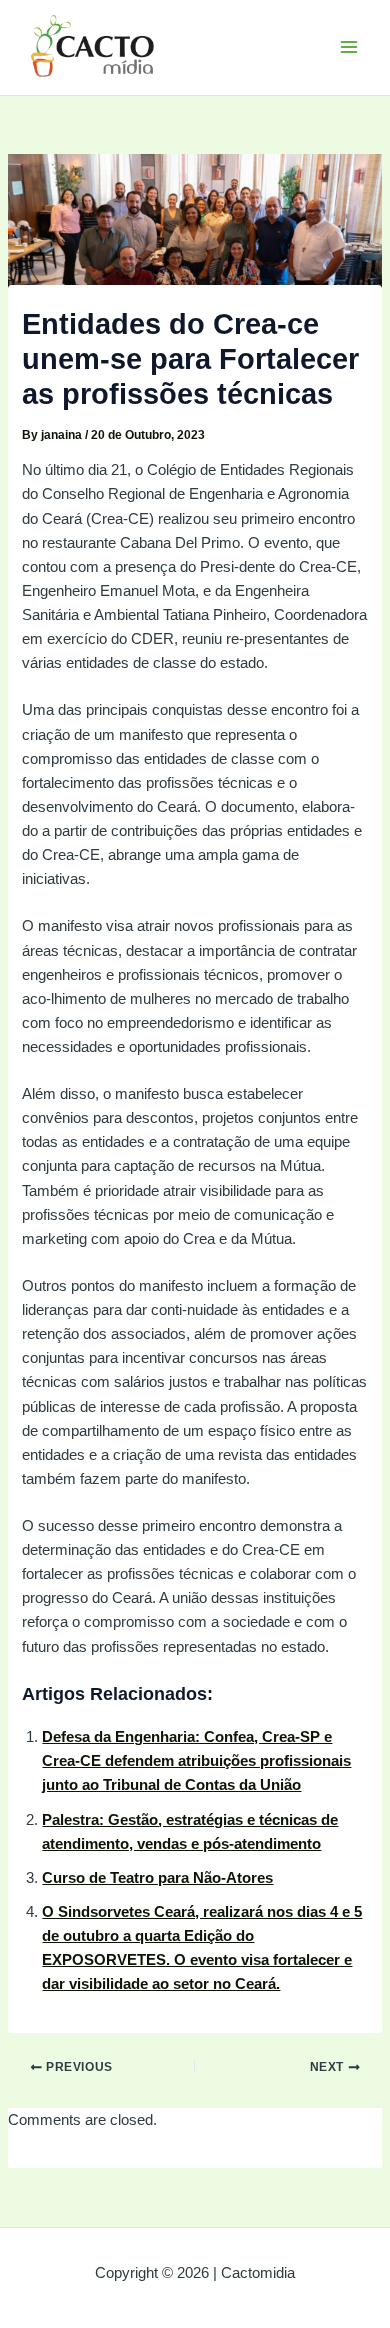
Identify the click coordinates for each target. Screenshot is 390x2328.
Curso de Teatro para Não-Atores (157, 1878)
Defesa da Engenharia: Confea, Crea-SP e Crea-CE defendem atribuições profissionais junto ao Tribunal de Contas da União (196, 1761)
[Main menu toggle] (349, 47)
